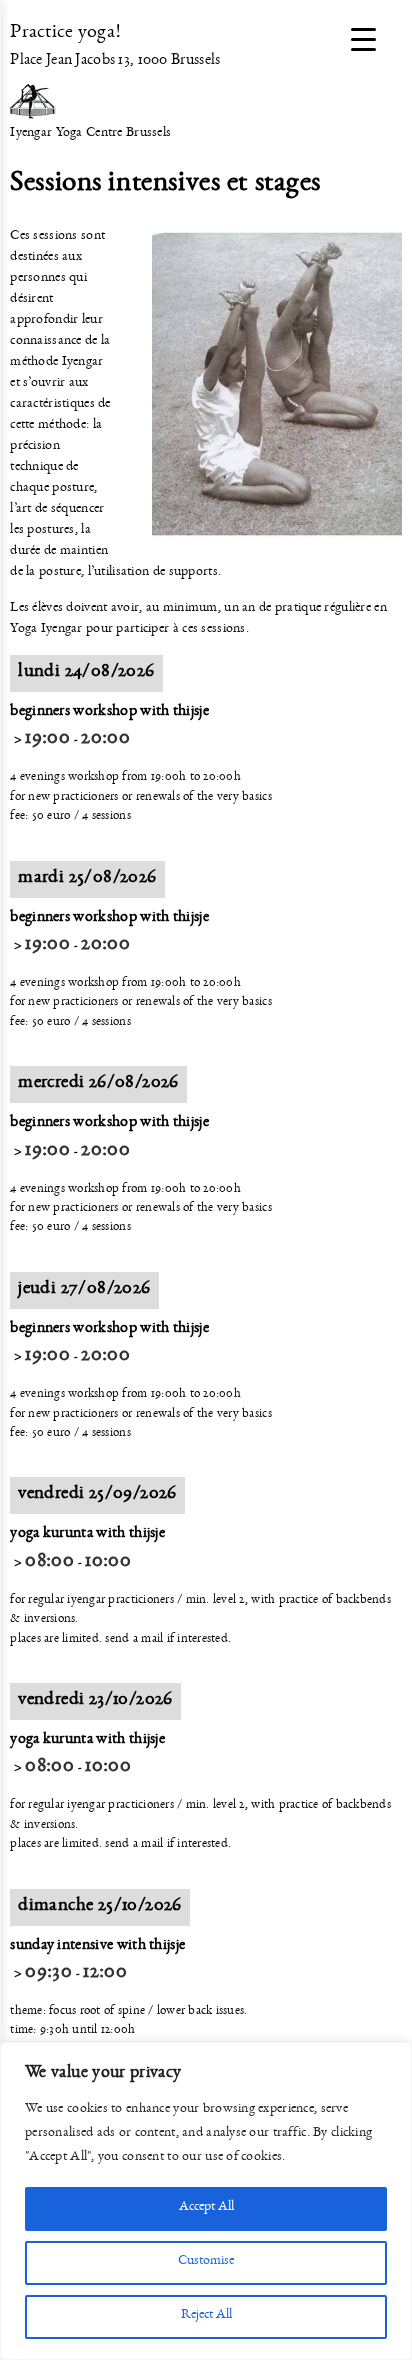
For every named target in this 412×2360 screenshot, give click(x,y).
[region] (206, 2201)
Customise (206, 2262)
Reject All (206, 2316)
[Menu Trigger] (363, 42)
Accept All (206, 2208)
